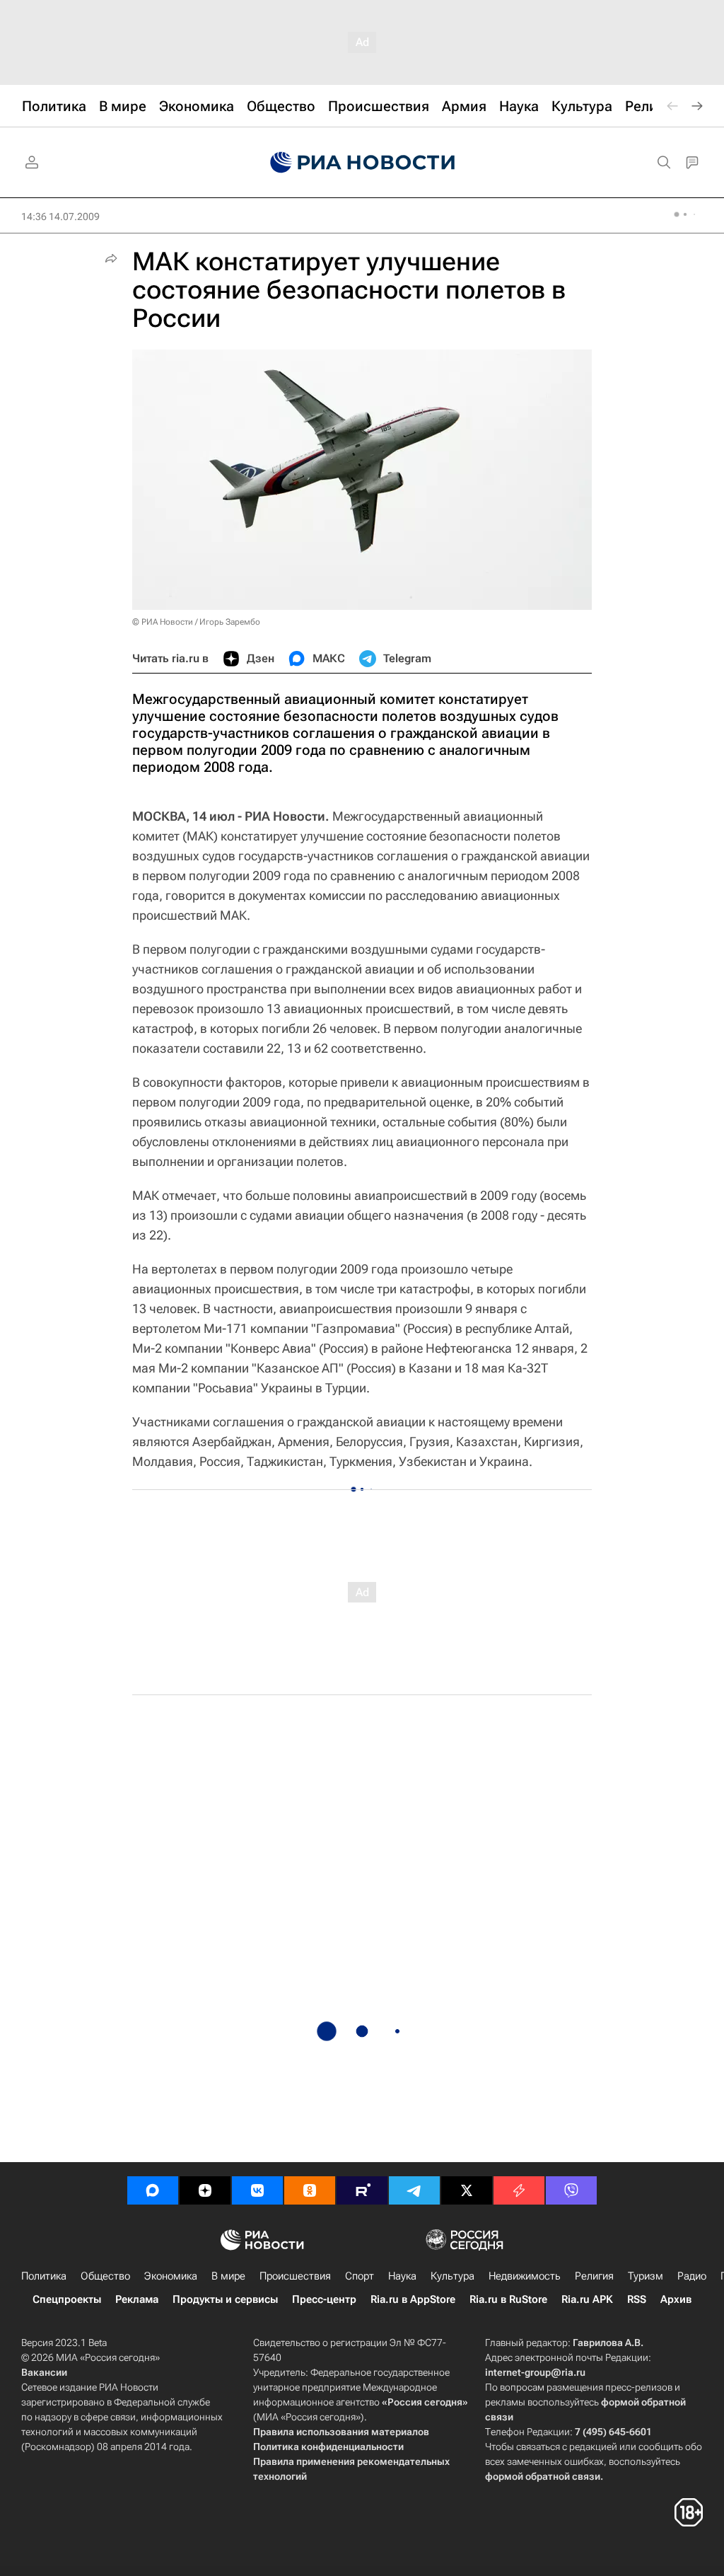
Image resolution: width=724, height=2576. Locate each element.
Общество (105, 2276)
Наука (402, 2276)
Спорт (360, 2276)
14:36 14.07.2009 (60, 216)
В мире (228, 2276)
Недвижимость (525, 2276)
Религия (594, 2276)
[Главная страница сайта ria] (362, 163)
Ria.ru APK (587, 2299)
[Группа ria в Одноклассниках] (310, 2190)
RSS (637, 2299)
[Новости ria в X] (467, 2190)
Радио (692, 2276)
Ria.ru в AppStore (413, 2299)
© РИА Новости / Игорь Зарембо (196, 622)
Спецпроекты (67, 2299)
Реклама (137, 2299)
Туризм (646, 2276)
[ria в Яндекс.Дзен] (205, 2190)
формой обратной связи (543, 2476)
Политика (44, 2276)
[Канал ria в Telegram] (414, 2190)
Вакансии (44, 2372)
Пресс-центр (324, 2299)
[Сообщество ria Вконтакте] (257, 2190)
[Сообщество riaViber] (571, 2190)
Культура (452, 2276)
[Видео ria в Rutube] (362, 2190)
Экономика (171, 2276)
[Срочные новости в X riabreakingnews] (519, 2190)
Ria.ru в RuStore (508, 2299)
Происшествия (295, 2276)
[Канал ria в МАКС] (153, 2190)
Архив (676, 2299)
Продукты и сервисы (225, 2299)
